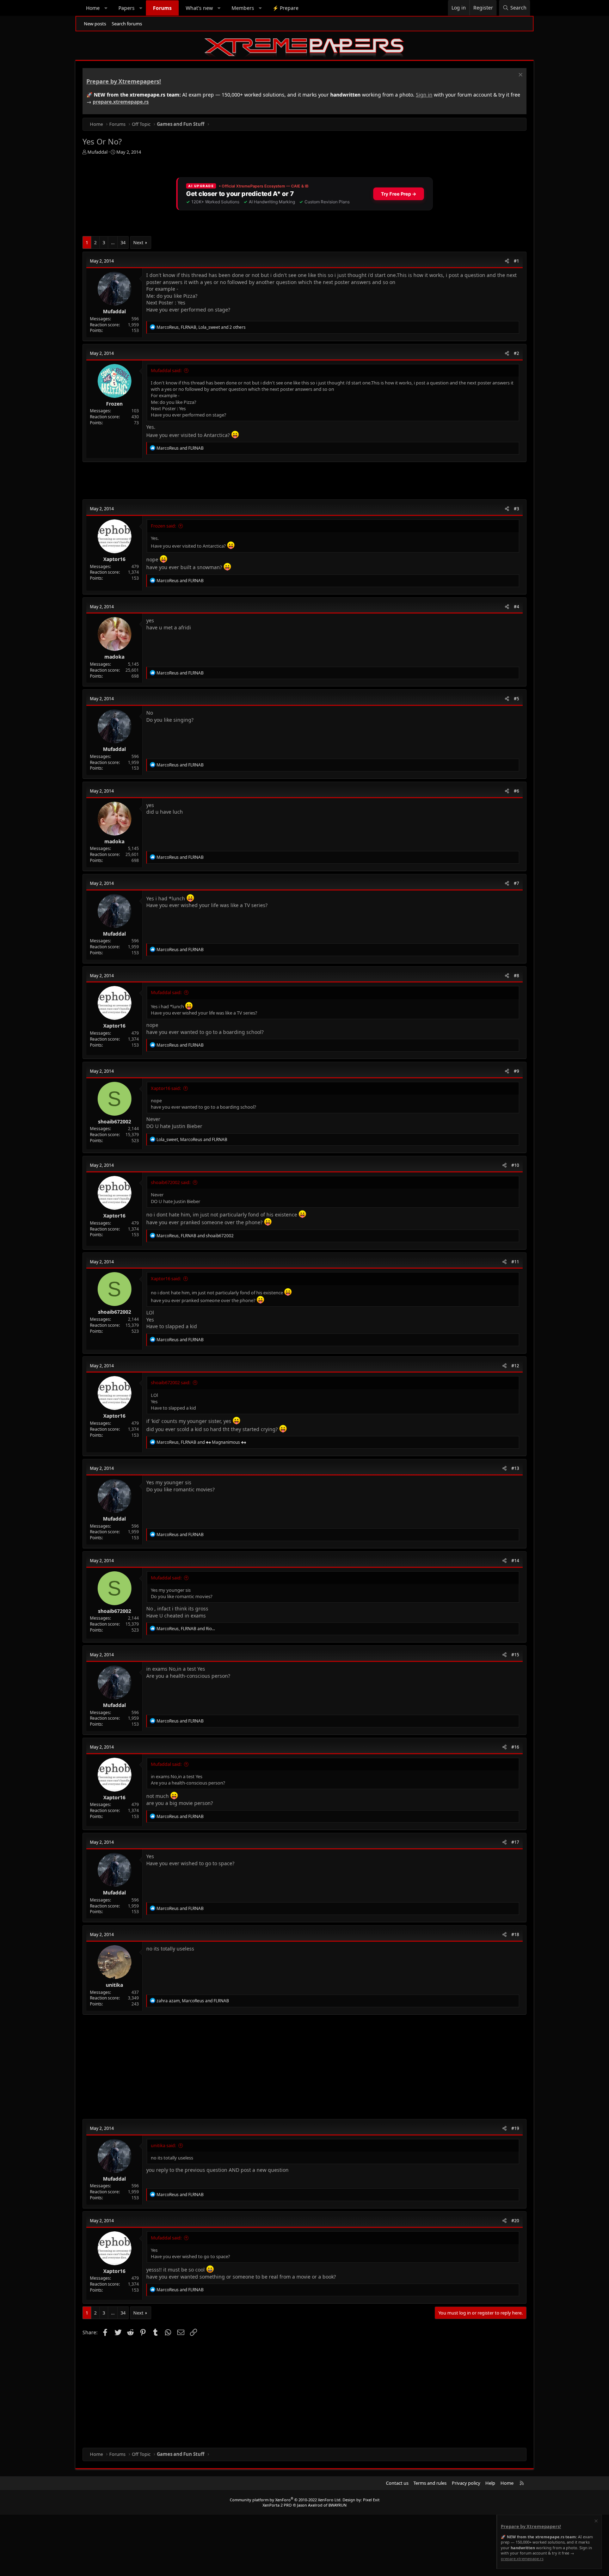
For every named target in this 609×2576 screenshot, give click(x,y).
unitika (114, 1985)
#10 (515, 1165)
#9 (516, 1071)
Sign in (424, 95)
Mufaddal (97, 152)
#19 (515, 2128)
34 (123, 242)
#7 (516, 883)
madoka (114, 657)
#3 (516, 509)
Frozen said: (163, 526)
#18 (515, 1934)
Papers (127, 8)
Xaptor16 (114, 559)
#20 (515, 2221)
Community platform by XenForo (286, 2500)
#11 (515, 1262)
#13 (515, 1468)
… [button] (113, 242)
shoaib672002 (115, 1121)
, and (192, 1139)
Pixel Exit (371, 2500)
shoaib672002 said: (171, 1182)
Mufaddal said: (166, 370)
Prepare (285, 8)
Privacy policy (466, 2483)
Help (490, 2483)
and (180, 448)
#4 (516, 607)
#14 (515, 1561)
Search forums (127, 24)
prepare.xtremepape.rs (121, 102)
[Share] (507, 261)
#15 (515, 1655)
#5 (516, 699)
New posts (95, 24)
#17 (515, 1842)
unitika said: (163, 2145)
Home (93, 8)
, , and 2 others (201, 327)
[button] (106, 8)
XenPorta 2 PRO (277, 2505)
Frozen (114, 404)
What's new (199, 8)
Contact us (397, 2483)
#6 (516, 791)
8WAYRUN (337, 2505)
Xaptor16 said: (166, 1088)
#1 (516, 261)
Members (243, 8)
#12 (515, 1366)
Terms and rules (430, 2483)
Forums (162, 8)
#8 (516, 976)
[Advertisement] (294, 481)
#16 (515, 1747)
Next (138, 242)
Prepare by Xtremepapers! (124, 81)
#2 (516, 353)
